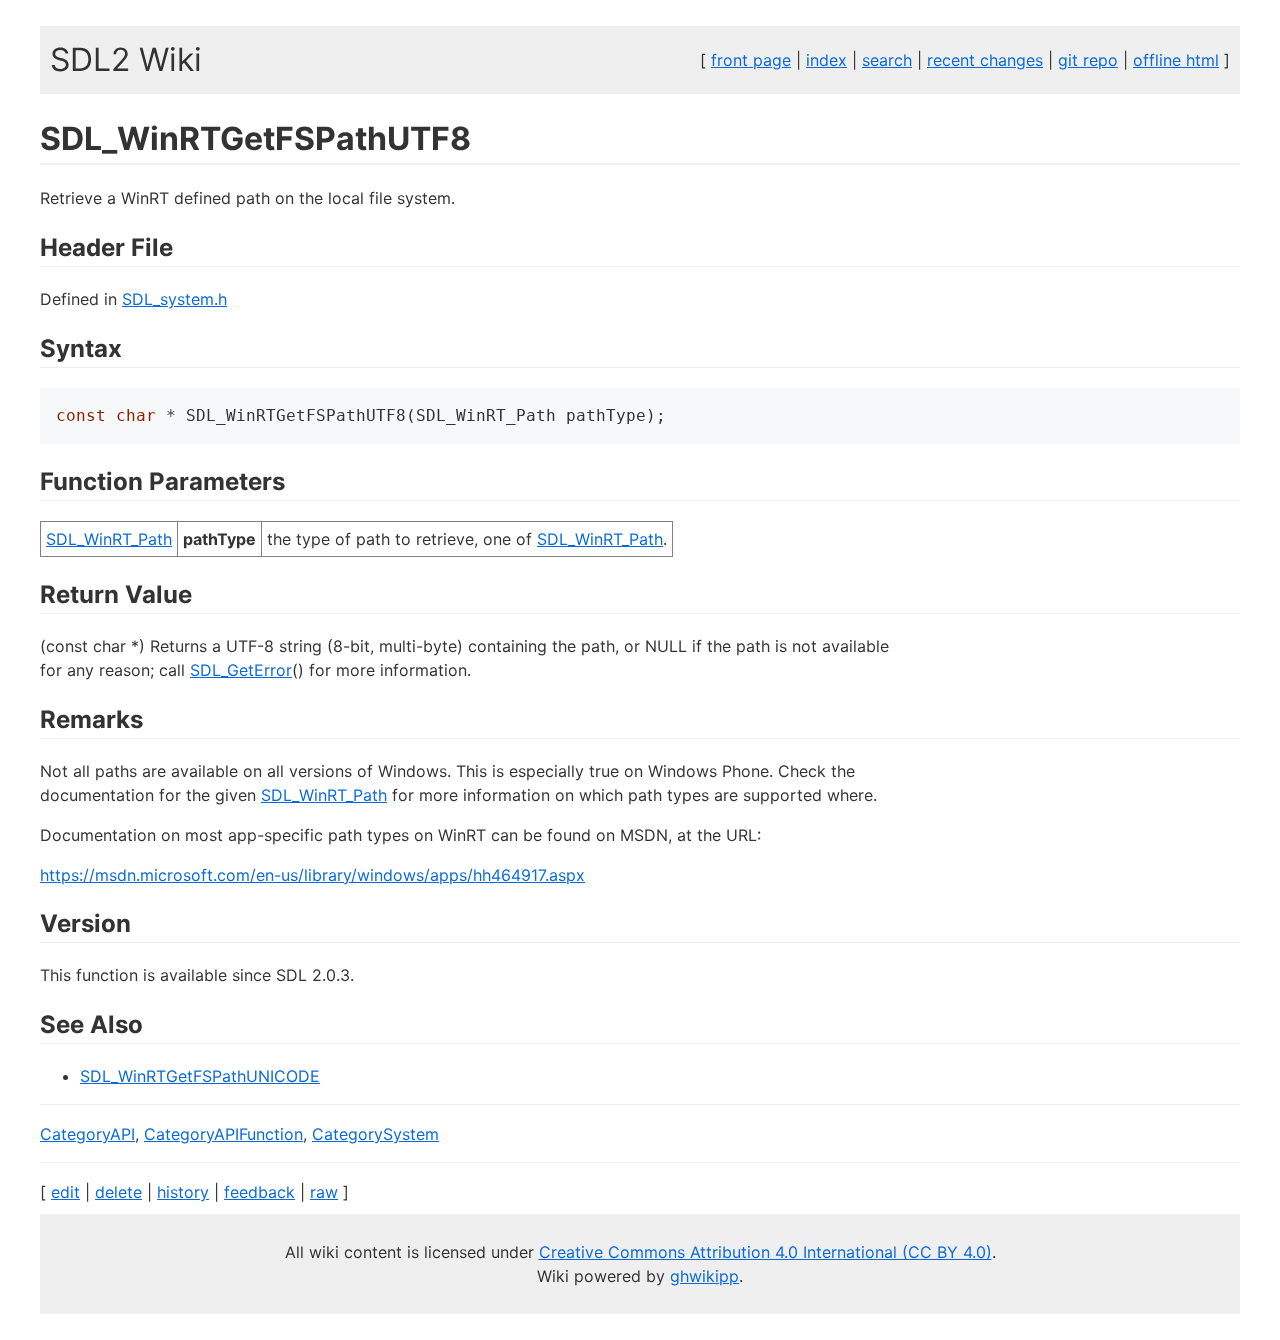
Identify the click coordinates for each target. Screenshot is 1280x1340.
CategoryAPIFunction (223, 1134)
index (826, 60)
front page (751, 60)
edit (65, 1192)
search (887, 60)
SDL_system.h (174, 299)
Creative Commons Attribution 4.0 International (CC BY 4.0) (765, 1252)
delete (118, 1192)
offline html (1176, 60)
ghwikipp (704, 1276)
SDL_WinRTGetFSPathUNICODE (200, 1076)
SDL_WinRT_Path (109, 539)
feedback (259, 1192)
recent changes (985, 60)
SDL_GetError (241, 670)
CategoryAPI (87, 1134)
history (183, 1192)
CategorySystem (375, 1134)
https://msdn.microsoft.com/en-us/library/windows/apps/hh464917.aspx (312, 875)
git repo (1088, 60)
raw (324, 1192)
